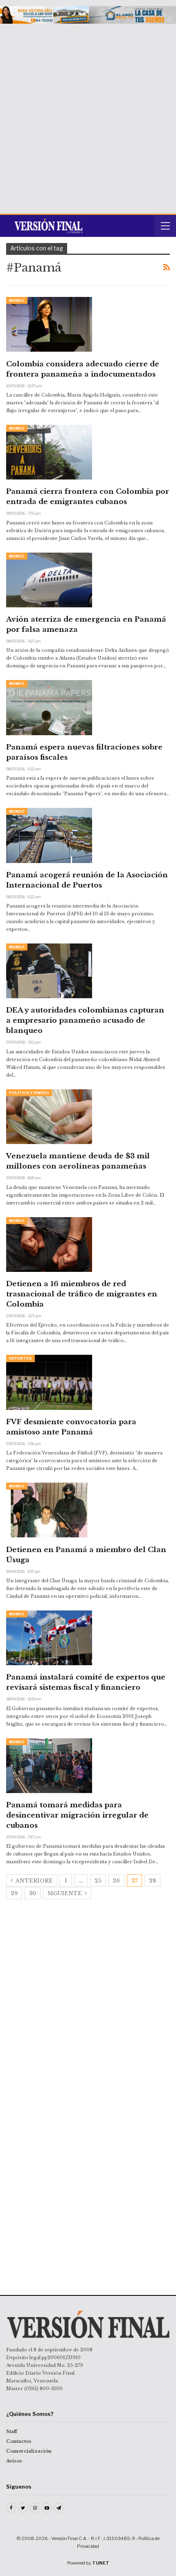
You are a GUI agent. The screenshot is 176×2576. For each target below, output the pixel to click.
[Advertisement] (88, 116)
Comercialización (29, 2451)
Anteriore (34, 1881)
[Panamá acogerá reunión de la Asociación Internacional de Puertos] (49, 835)
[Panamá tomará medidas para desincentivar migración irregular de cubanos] (49, 1766)
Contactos (19, 2441)
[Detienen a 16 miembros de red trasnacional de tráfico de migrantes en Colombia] (49, 1245)
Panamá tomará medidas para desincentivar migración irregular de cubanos (77, 1815)
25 (98, 1881)
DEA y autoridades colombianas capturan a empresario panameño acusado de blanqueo (85, 1020)
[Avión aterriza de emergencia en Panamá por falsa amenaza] (49, 580)
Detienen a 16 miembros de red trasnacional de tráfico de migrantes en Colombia (82, 1294)
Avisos (14, 2461)
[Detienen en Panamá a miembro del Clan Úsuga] (49, 1510)
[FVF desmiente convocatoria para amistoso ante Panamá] (49, 1382)
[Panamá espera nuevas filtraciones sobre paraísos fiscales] (49, 707)
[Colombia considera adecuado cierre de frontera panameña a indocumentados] (49, 324)
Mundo (17, 300)
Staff (12, 2431)
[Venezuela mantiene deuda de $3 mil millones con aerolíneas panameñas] (49, 1117)
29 (14, 1893)
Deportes (20, 1358)
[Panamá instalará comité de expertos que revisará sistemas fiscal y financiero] (49, 1638)
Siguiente (65, 1893)
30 (33, 1893)
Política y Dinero (29, 1093)
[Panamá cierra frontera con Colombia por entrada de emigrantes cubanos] (49, 452)
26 (116, 1881)
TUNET (101, 2563)
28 (152, 1881)
